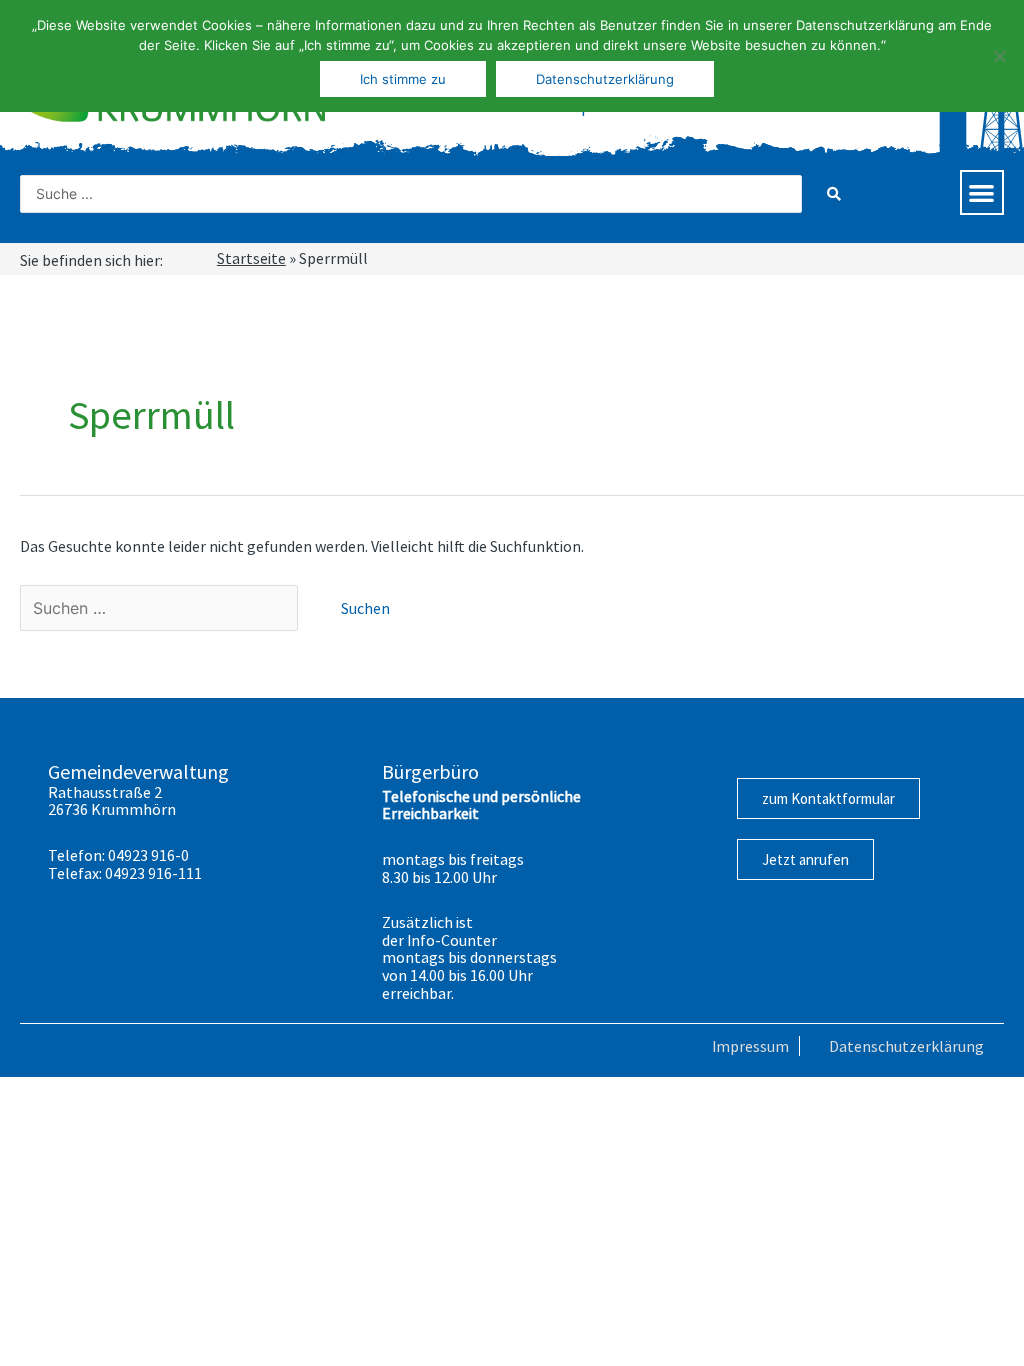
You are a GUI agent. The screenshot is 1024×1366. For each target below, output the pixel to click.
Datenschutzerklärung (906, 1046)
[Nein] (999, 56)
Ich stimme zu (403, 79)
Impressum (750, 1046)
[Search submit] (834, 194)
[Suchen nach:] (160, 608)
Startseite (251, 258)
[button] (982, 192)
